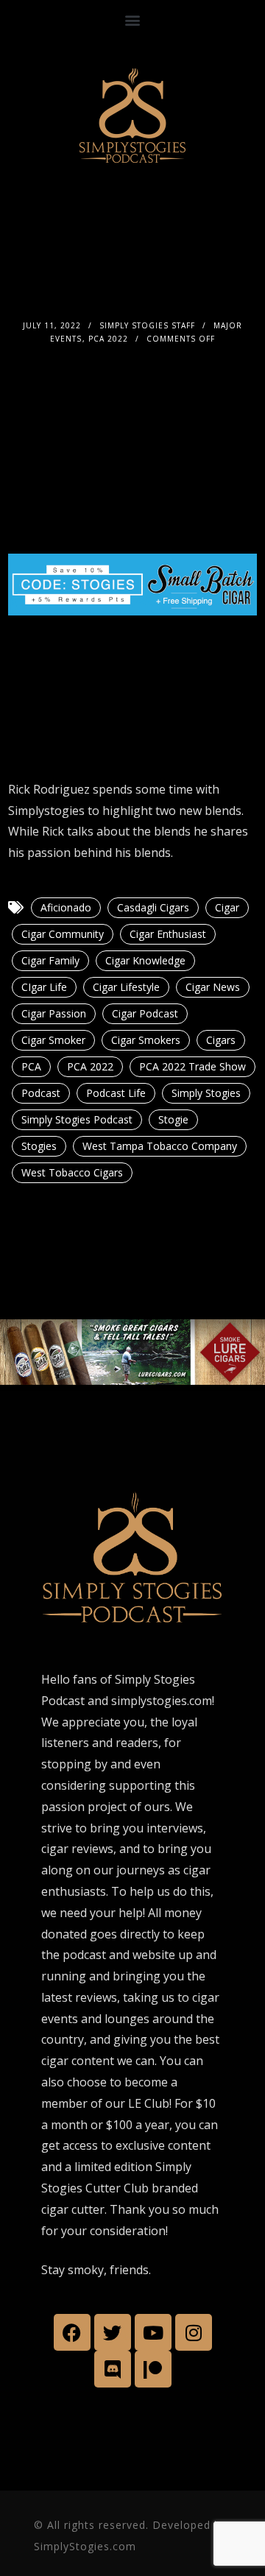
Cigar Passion (54, 1013)
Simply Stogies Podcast (77, 1119)
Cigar (227, 907)
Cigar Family (50, 960)
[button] (133, 20)
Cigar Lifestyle (126, 987)
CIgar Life (44, 987)
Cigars (221, 1040)
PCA (31, 1066)
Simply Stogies (206, 1093)
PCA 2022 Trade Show (192, 1066)
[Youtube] (153, 2332)
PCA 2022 (108, 339)
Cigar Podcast (145, 1013)
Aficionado (66, 907)
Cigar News (213, 987)
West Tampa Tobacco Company (160, 1146)
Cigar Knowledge (145, 960)
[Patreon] (153, 2369)
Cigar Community (63, 934)
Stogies (39, 1146)
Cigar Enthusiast (168, 934)
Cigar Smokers (146, 1040)
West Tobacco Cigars (72, 1172)
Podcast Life (116, 1093)
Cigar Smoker (53, 1040)
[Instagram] (194, 2332)
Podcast (41, 1093)
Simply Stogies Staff (147, 325)
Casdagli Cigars (153, 907)
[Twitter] (113, 2332)
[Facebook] (72, 2332)
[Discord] (113, 2369)
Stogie (173, 1119)
